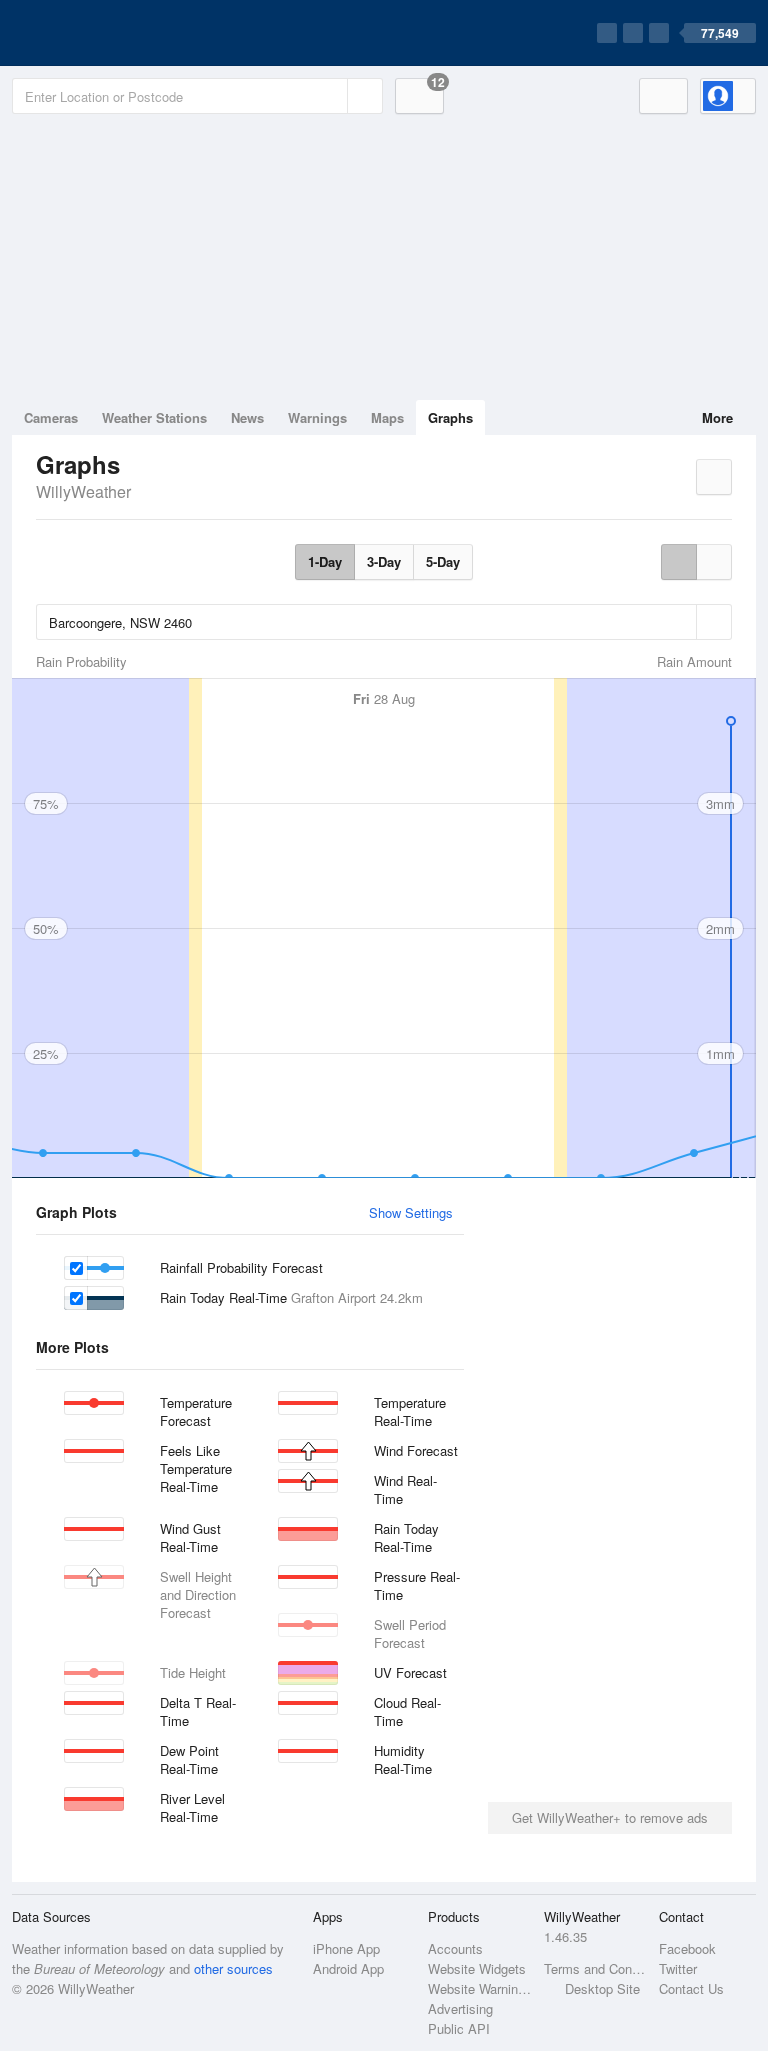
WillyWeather (83, 491)
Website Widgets (477, 1968)
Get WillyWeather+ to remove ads (610, 1817)
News (247, 417)
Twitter (678, 1968)
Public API (459, 2028)
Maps (387, 417)
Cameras (51, 417)
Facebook (687, 1948)
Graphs (450, 417)
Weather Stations (154, 417)
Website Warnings (479, 1988)
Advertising (460, 2008)
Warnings (317, 417)
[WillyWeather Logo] (106, 33)
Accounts (455, 1948)
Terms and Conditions (595, 1968)
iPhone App (346, 1948)
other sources (233, 1968)
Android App (348, 1968)
